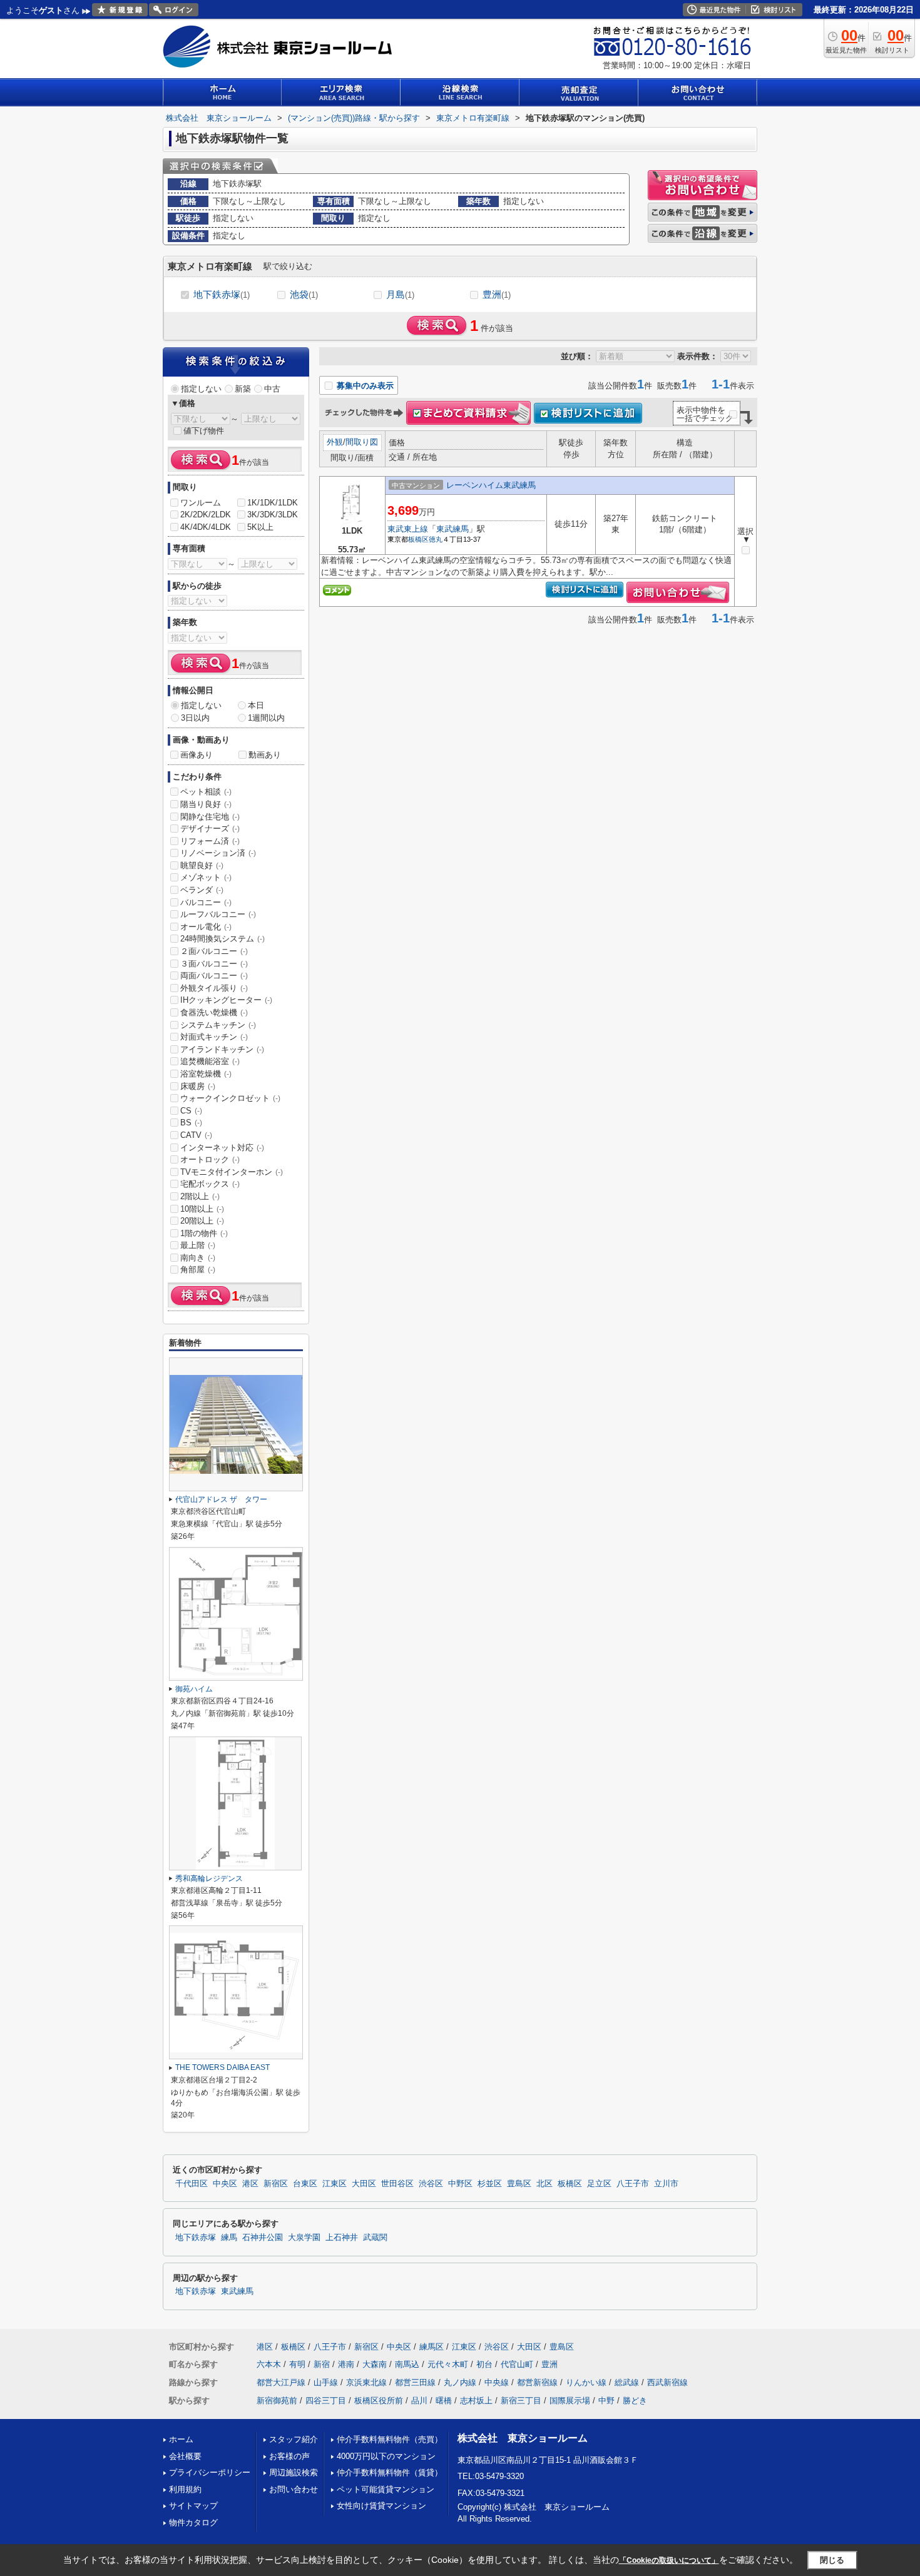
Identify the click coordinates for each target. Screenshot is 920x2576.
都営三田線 (415, 2382)
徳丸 (436, 539)
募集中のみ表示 (364, 386)
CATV (196, 1135)
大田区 (364, 2184)
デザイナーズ (210, 829)
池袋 (304, 294)
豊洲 (497, 294)
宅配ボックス (210, 1184)
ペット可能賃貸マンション (386, 2489)
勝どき (635, 2401)
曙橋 (444, 2401)
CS (191, 1111)
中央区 (225, 2184)
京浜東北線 (366, 2382)
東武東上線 (408, 529)
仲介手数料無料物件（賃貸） (390, 2472)
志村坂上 (476, 2401)
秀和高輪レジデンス (209, 1879)
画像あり (197, 755)
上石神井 (342, 2238)
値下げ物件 (204, 431)
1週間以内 (266, 718)
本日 (256, 705)
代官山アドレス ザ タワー (221, 1499)
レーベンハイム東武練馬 (491, 485)
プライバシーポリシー (210, 2472)
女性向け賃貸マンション (381, 2506)
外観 (335, 442)
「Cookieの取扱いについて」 (669, 2560)
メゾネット (206, 877)
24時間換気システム (222, 939)
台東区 (305, 2184)
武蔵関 (375, 2238)
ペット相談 (206, 792)
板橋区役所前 (379, 2401)
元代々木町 (448, 2364)
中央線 (497, 2382)
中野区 (460, 2184)
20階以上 (202, 1221)
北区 (544, 2184)
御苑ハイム (194, 1689)
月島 (400, 294)
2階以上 (200, 1196)
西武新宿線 (667, 2382)
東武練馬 (452, 529)
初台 (484, 2364)
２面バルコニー (214, 951)
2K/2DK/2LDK (206, 515)
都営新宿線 (537, 2382)
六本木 (269, 2364)
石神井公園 (263, 2238)
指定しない (201, 389)
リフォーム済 (210, 841)
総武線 (627, 2382)
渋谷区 (431, 2184)
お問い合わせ (294, 2489)
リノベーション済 (218, 853)
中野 (606, 2401)
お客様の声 (289, 2456)
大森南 (375, 2364)
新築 (243, 389)
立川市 (666, 2184)
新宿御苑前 (277, 2401)
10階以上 (202, 1209)
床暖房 (198, 1086)
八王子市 (633, 2184)
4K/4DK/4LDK (206, 527)
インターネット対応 (222, 1148)
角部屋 (198, 1270)
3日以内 (195, 718)
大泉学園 (304, 2238)
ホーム (181, 2439)
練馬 (229, 2238)
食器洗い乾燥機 (214, 1012)
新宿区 (276, 2184)
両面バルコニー (214, 976)
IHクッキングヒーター (226, 1000)
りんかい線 (586, 2382)
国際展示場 (570, 2401)
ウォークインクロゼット (230, 1098)
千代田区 (192, 2184)
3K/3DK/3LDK (273, 515)
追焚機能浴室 (210, 1061)
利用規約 (185, 2489)
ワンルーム (201, 503)
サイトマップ (193, 2506)
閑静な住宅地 (210, 817)
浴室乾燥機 (206, 1074)
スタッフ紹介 (294, 2439)
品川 (419, 2401)
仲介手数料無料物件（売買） (390, 2439)
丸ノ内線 (460, 2382)
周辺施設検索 (294, 2472)
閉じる (832, 2559)
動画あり (265, 755)
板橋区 (418, 539)
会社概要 (185, 2456)
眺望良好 (202, 865)
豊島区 (519, 2184)
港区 (250, 2184)
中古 (272, 389)
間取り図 (362, 442)
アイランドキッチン (222, 1049)
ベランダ (202, 890)
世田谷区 (397, 2184)
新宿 (322, 2364)
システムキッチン (218, 1025)
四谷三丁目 (326, 2401)
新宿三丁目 (521, 2401)
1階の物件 (204, 1233)
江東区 (335, 2184)
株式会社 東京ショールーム (523, 2438)
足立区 (599, 2184)
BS (191, 1123)
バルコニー (206, 902)
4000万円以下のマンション (386, 2456)
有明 (297, 2364)
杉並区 (490, 2184)
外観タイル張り (214, 988)
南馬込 (407, 2364)
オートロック (210, 1159)
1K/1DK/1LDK (273, 503)
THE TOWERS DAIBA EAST (222, 2067)
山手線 (326, 2382)
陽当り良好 (206, 804)
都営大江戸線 (281, 2382)
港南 (346, 2364)
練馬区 (432, 2347)
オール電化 (206, 927)
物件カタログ (193, 2523)
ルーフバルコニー (218, 914)
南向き (198, 1258)
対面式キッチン (214, 1037)
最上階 (198, 1245)
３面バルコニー (214, 964)
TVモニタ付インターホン (232, 1172)
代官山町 (517, 2364)
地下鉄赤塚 (222, 294)
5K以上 (260, 527)
